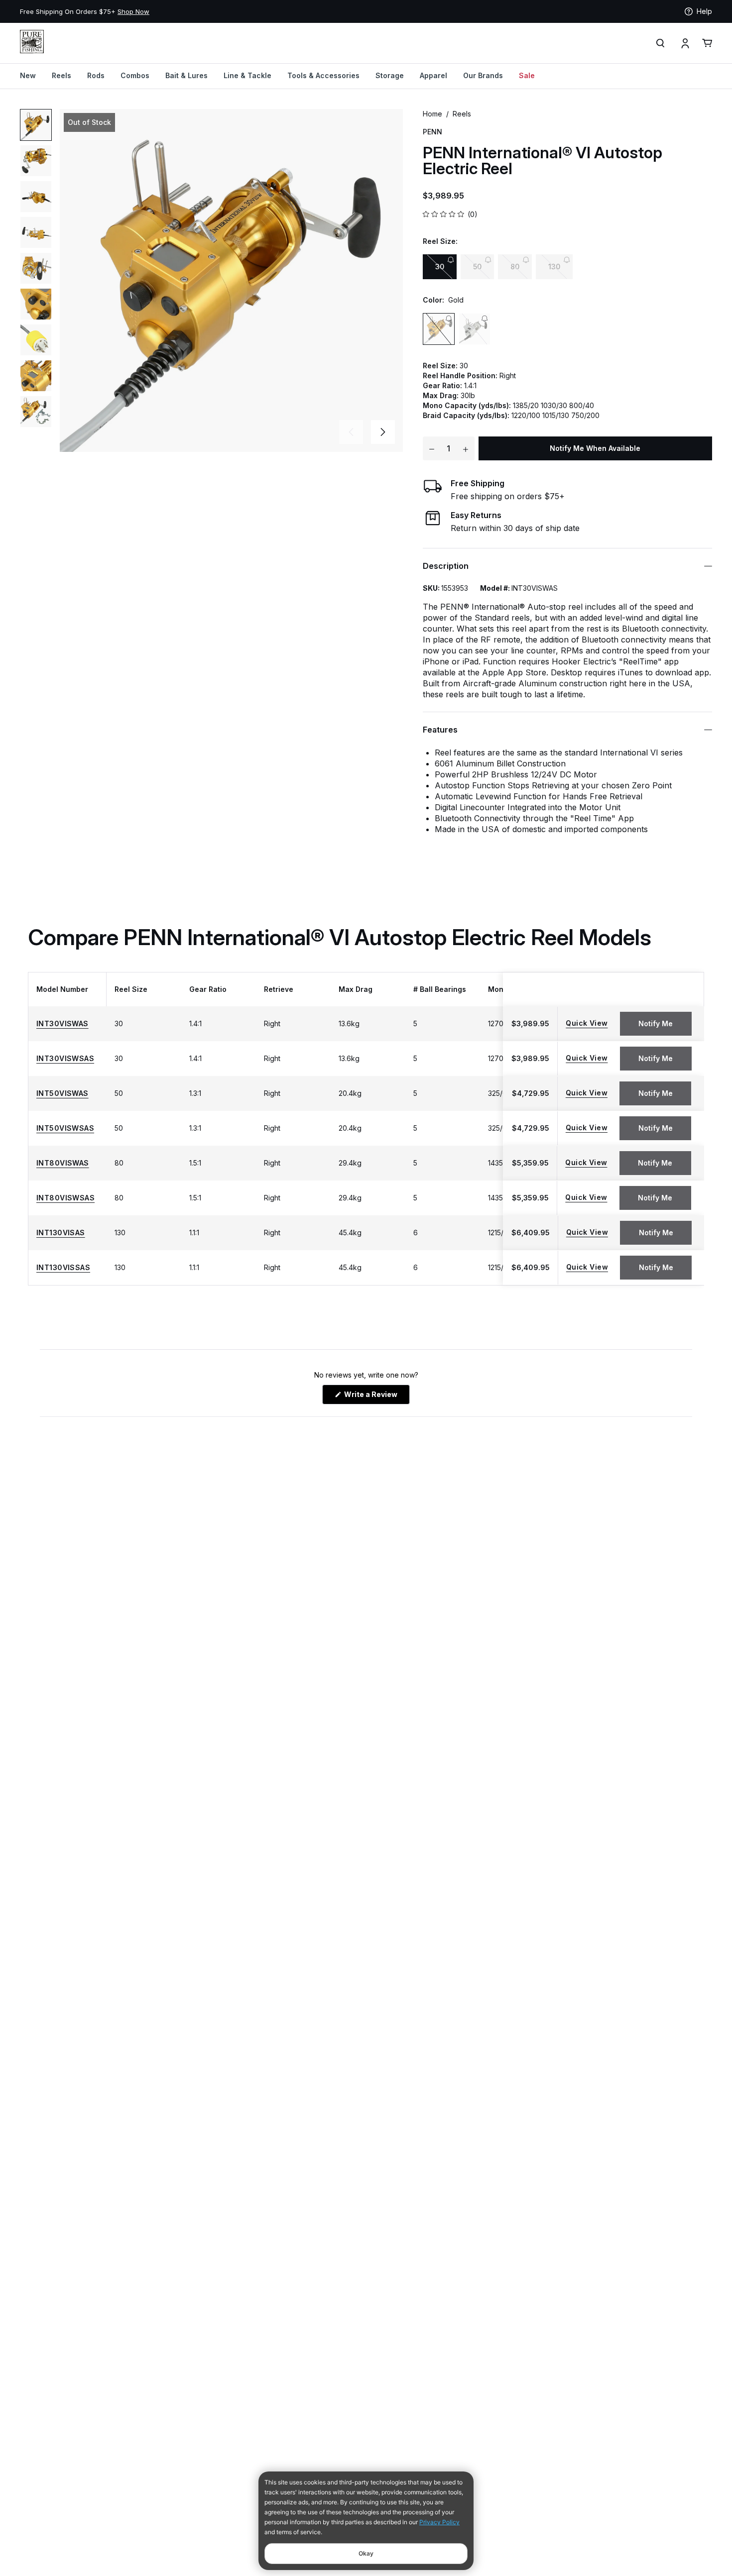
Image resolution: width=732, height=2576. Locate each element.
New (28, 75)
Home (432, 114)
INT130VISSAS (63, 1268)
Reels (61, 75)
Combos (135, 75)
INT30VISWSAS (65, 1059)
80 (515, 267)
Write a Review (376, 1397)
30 (440, 267)
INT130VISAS (61, 1233)
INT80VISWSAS (65, 1198)
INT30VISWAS (62, 1024)
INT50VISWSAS (65, 1128)
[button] (383, 432)
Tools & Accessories (323, 75)
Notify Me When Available (595, 448)
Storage (390, 75)
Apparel (433, 75)
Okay (366, 2553)
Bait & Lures (186, 75)
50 (477, 267)
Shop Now (133, 11)
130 (554, 267)
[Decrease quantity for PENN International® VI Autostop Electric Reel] (432, 448)
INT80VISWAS (63, 1163)
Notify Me (656, 1023)
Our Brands (483, 75)
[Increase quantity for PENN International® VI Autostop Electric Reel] (466, 448)
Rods (96, 75)
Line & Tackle (247, 75)
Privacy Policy (439, 2522)
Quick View (587, 1023)
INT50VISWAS (62, 1093)
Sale (527, 75)
